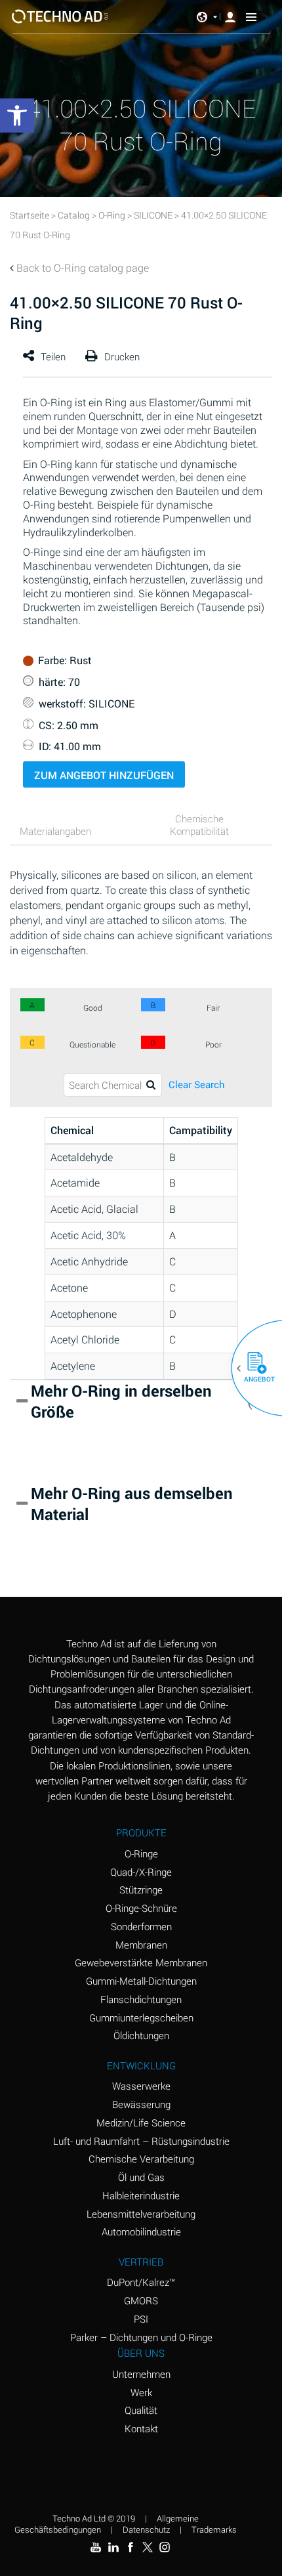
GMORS (141, 2300)
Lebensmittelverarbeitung (141, 2214)
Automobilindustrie (141, 2231)
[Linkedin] (113, 2547)
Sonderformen (141, 1926)
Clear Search (197, 1085)
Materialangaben (55, 831)
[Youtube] (96, 2547)
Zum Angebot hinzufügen (104, 775)
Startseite (30, 215)
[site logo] (60, 16)
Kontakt (141, 2428)
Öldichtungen (141, 2035)
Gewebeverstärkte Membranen (141, 1962)
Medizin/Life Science (141, 2122)
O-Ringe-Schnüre (141, 1908)
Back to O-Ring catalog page (83, 267)
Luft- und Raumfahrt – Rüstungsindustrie (141, 2141)
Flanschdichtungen (141, 1999)
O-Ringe (141, 1853)
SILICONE (153, 215)
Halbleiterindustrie (141, 2195)
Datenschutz (146, 2529)
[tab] (72, 833)
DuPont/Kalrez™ (141, 2282)
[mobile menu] (251, 16)
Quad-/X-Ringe (141, 1872)
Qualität (141, 2410)
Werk (141, 2392)
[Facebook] (131, 2547)
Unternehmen (141, 2374)
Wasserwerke (141, 2086)
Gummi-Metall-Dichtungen (141, 1981)
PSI (141, 2319)
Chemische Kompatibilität (199, 825)
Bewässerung (141, 2104)
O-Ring (112, 215)
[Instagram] (165, 2547)
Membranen (141, 1945)
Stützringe (141, 1890)
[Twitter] (148, 2547)
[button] (252, 1368)
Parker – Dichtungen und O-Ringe (141, 2337)
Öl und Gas (141, 2177)
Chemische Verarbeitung (141, 2159)
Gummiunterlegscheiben (141, 2017)
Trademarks (214, 2529)
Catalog (74, 215)
